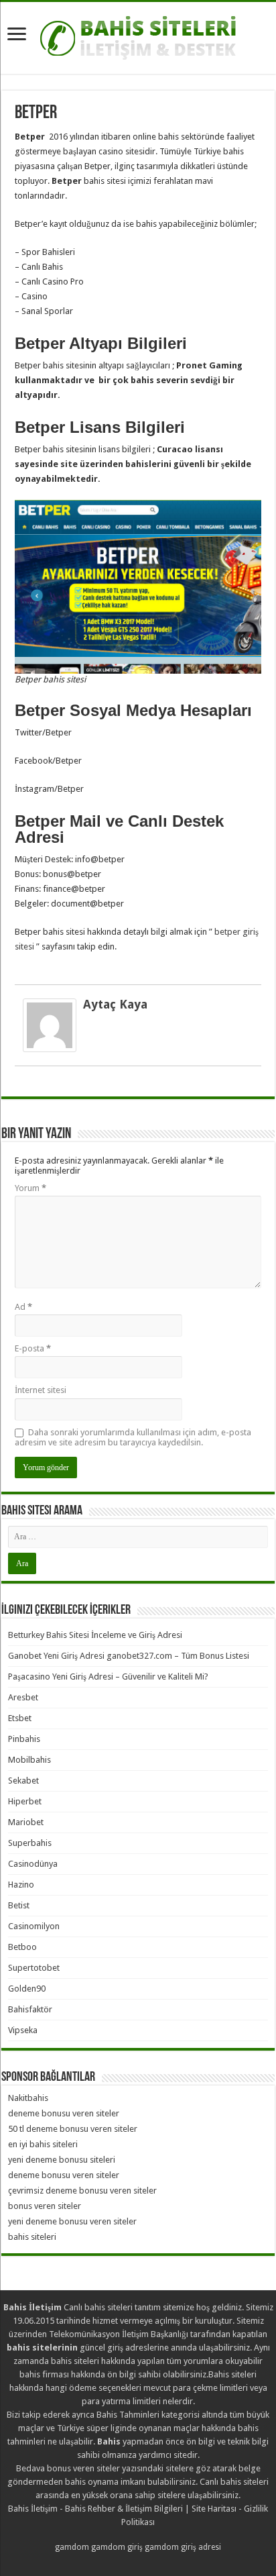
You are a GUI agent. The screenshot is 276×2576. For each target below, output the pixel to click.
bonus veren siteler (45, 2206)
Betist (19, 1905)
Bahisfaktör (30, 2009)
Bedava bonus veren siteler (68, 2468)
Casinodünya (33, 1864)
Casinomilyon (34, 1926)
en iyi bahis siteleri (43, 2144)
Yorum (30, 1188)
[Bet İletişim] (138, 36)
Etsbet (20, 1718)
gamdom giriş (117, 2547)
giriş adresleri (133, 2348)
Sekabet (23, 1781)
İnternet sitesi (41, 1390)
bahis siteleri (32, 2237)
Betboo (22, 1947)
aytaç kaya (115, 1004)
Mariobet (26, 1822)
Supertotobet (34, 1968)
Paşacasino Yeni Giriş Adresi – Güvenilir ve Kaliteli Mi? (108, 1677)
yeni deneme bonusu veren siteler (72, 2221)
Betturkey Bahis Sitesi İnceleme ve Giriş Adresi (95, 1635)
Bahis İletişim (33, 2509)
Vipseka (23, 2030)
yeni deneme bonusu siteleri (62, 2160)
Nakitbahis (28, 2098)
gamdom (72, 2547)
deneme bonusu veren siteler (64, 2113)
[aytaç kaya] (50, 1025)
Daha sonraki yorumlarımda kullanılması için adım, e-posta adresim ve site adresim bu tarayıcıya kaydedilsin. (133, 1437)
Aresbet (23, 1697)
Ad (23, 1307)
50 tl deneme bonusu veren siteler (73, 2129)
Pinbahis (24, 1739)
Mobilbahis (29, 1760)
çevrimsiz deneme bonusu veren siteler (82, 2191)
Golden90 (27, 1989)
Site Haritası (214, 2509)
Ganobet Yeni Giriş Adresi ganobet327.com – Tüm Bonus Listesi (129, 1656)
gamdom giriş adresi (183, 2547)
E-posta (33, 1348)
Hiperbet (25, 1801)
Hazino (21, 1885)
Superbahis (30, 1843)
